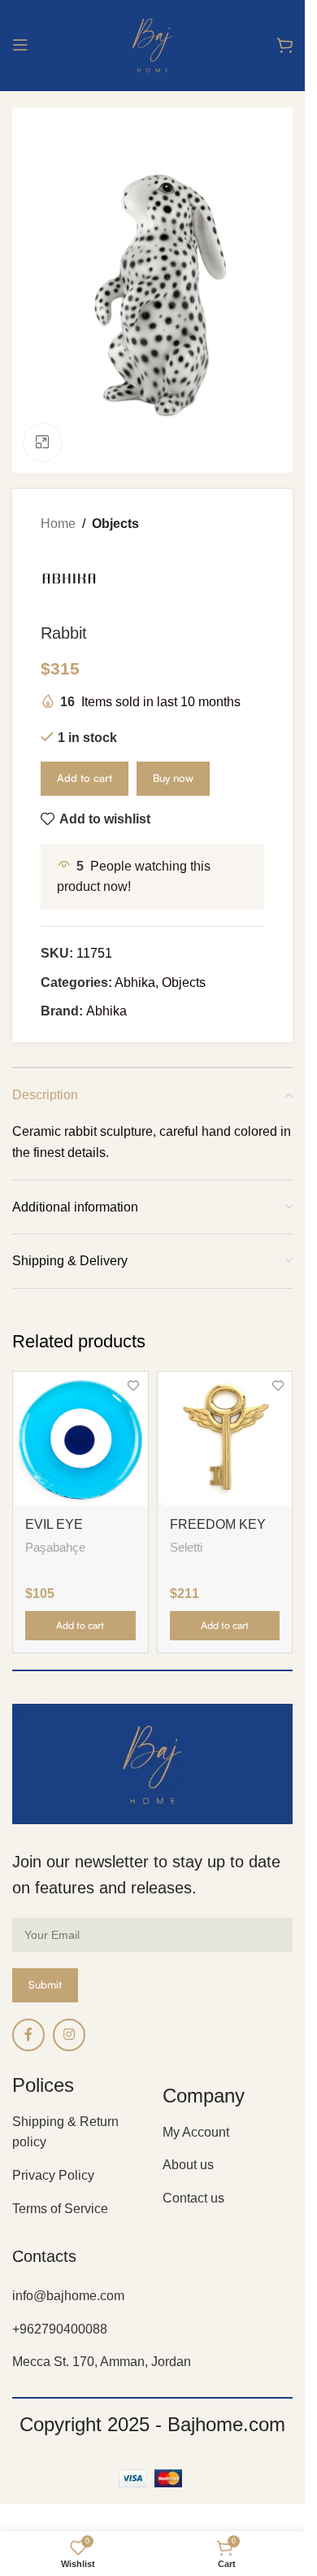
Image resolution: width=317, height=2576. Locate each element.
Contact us (193, 2198)
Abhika (135, 982)
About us (188, 2165)
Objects (115, 524)
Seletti (186, 1547)
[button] (80, 1626)
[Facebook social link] (28, 2035)
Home (58, 524)
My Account (196, 2132)
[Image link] (152, 1763)
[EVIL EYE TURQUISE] (80, 1439)
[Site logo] (152, 44)
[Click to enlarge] (43, 442)
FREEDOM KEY (218, 1524)
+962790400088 (60, 2329)
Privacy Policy (53, 2175)
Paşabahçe (55, 1547)
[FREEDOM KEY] (225, 1439)
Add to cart (85, 778)
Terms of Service (60, 2209)
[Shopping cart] (284, 45)
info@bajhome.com (68, 2296)
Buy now (173, 778)
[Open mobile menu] (20, 45)
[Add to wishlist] (134, 1386)
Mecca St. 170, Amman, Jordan (102, 2362)
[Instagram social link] (69, 2035)
